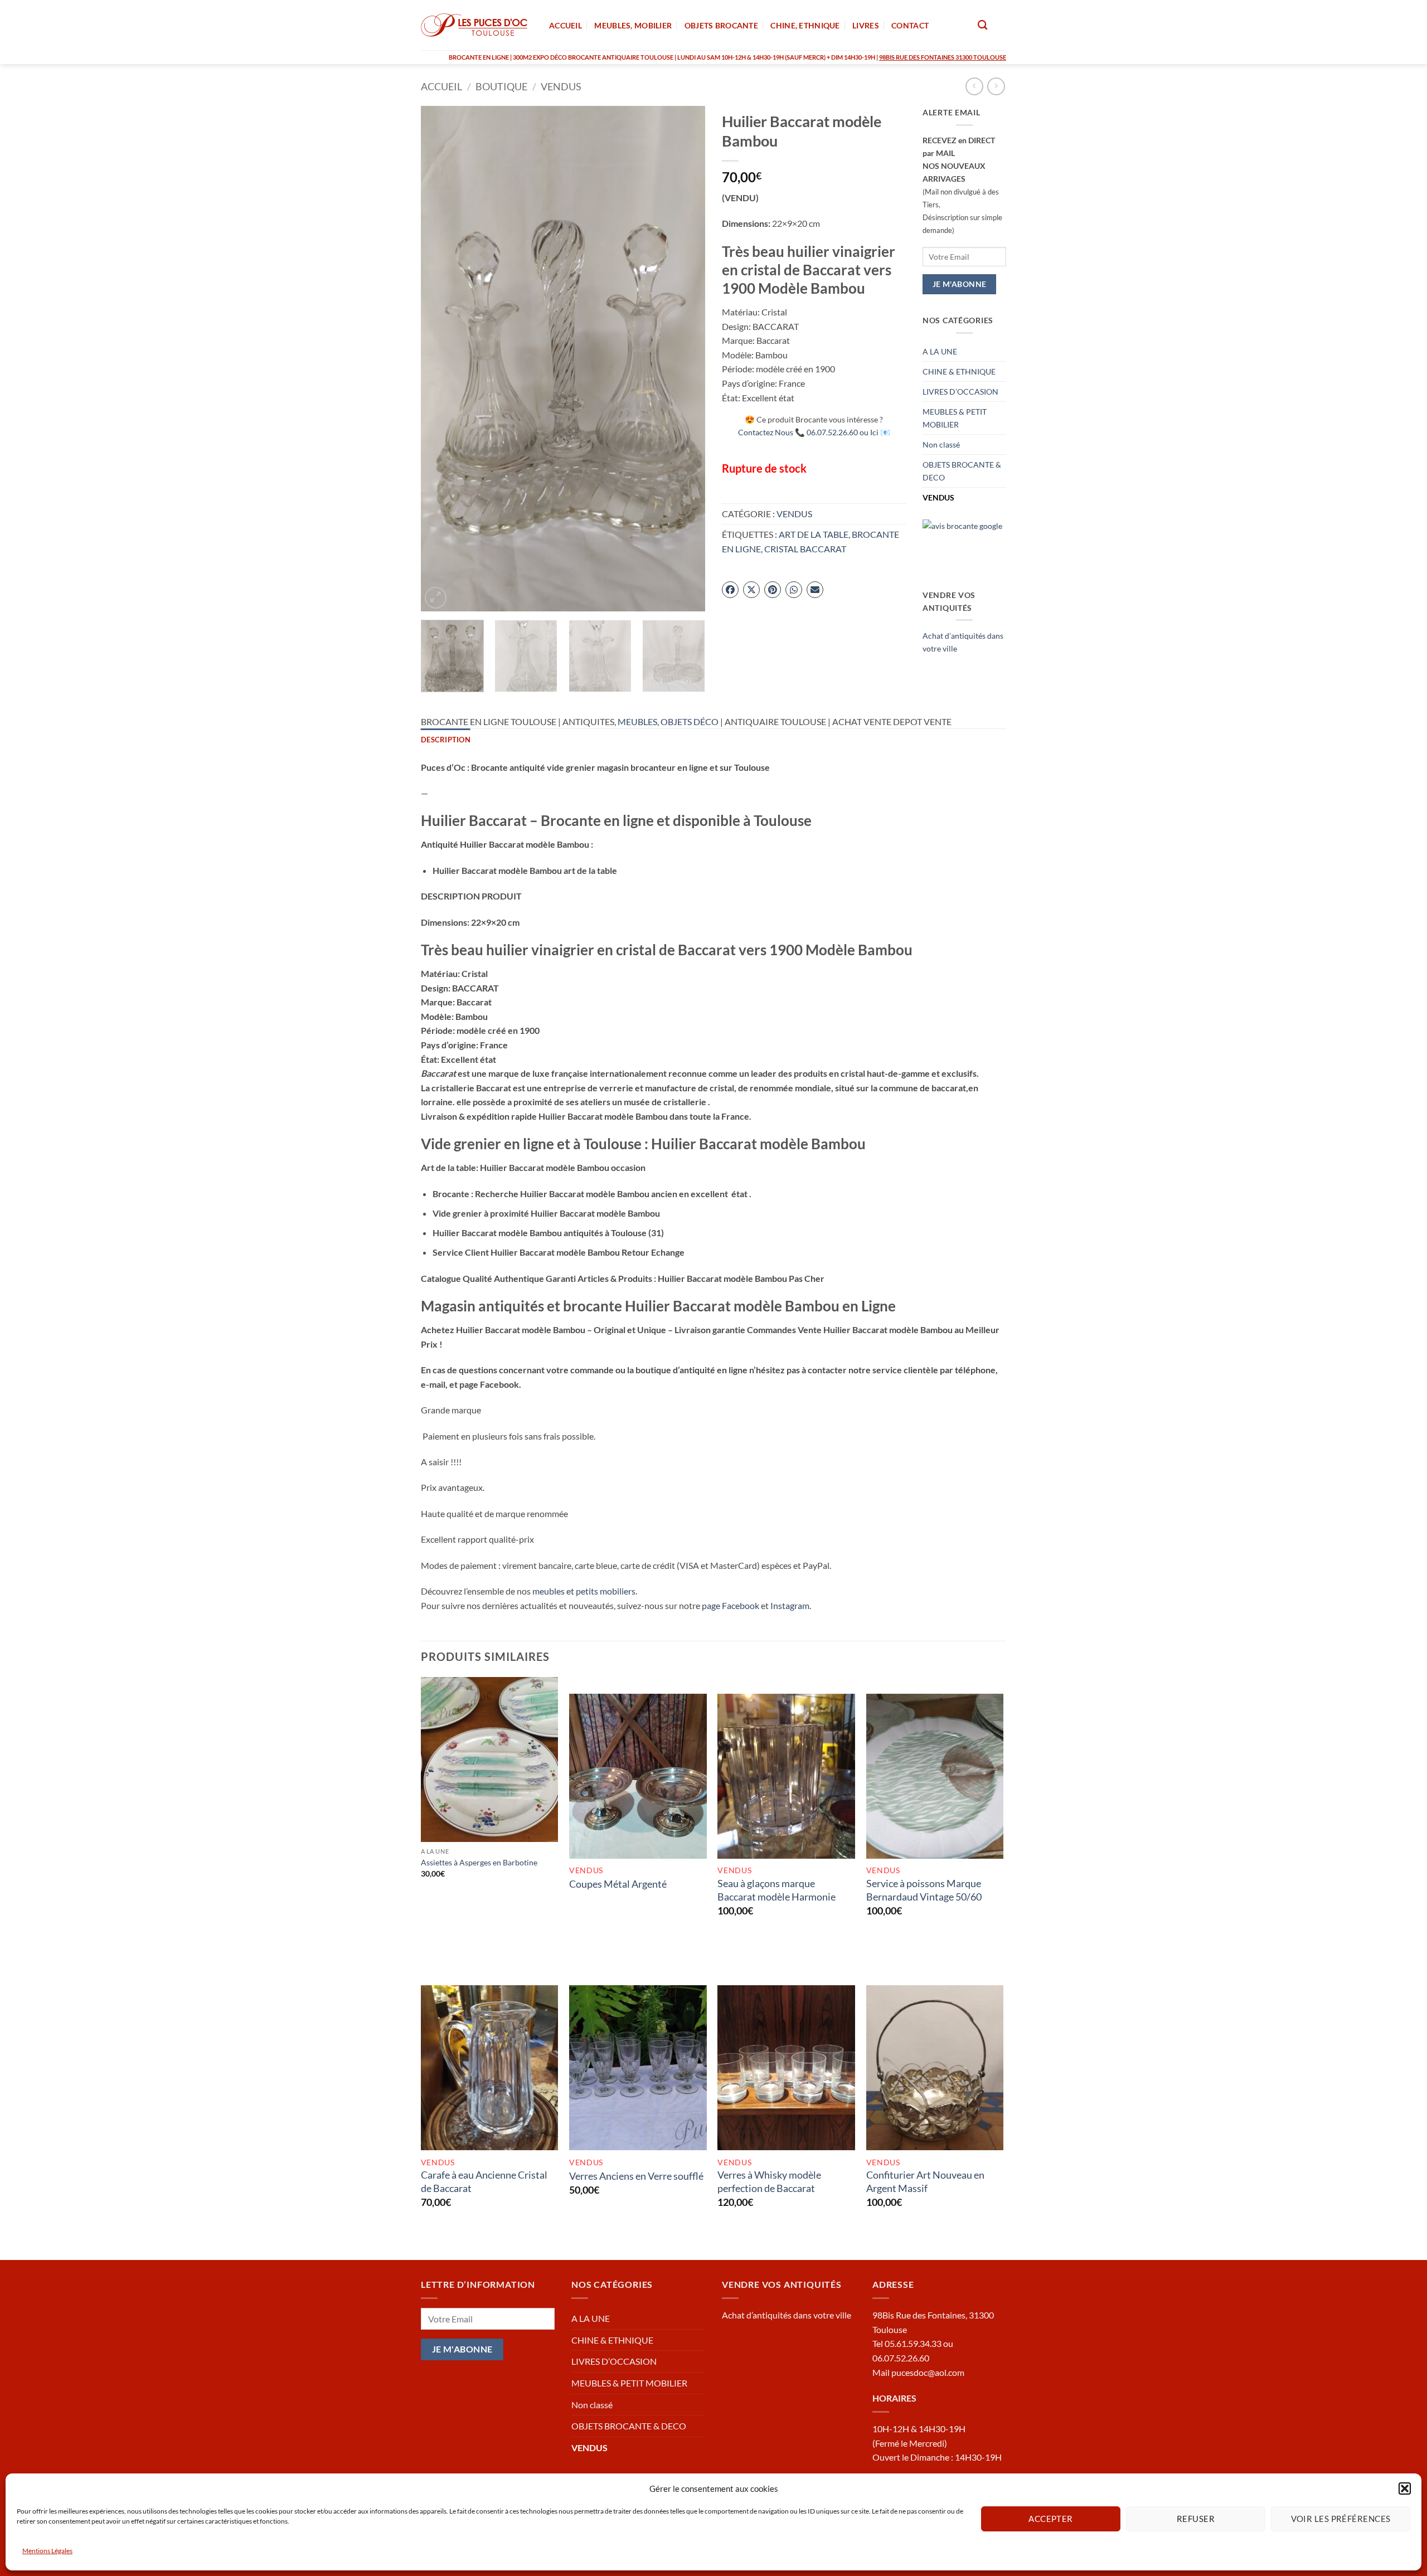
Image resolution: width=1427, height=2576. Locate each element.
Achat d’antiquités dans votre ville (787, 2315)
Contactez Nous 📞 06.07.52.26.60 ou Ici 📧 (814, 432)
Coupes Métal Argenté (618, 1884)
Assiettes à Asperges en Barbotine (479, 1862)
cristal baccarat (805, 549)
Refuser (1196, 2519)
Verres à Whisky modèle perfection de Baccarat (769, 2181)
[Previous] (440, 359)
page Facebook (731, 1605)
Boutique (501, 86)
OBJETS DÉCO (690, 721)
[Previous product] (996, 86)
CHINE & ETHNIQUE (959, 371)
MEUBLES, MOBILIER (633, 25)
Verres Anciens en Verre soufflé (636, 2176)
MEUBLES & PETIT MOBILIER (955, 418)
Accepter (1051, 2519)
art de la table (814, 534)
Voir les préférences (1341, 2519)
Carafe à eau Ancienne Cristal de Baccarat (484, 2181)
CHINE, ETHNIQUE (805, 25)
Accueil (441, 86)
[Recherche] (982, 25)
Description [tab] (446, 740)
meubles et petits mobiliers (584, 1591)
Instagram (790, 1605)
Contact (910, 25)
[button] (1405, 2488)
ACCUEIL (566, 25)
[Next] (686, 359)
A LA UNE (940, 351)
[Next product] (974, 86)
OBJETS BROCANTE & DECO (962, 471)
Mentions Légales (47, 2551)
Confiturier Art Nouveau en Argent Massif (925, 2181)
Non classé (941, 444)
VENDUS (561, 86)
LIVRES (866, 25)
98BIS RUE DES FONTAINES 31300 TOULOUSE (943, 57)
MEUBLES (637, 721)
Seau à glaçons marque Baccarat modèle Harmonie (776, 1890)
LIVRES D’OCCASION (960, 392)
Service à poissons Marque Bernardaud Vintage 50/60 (924, 1890)
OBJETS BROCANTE (721, 25)
